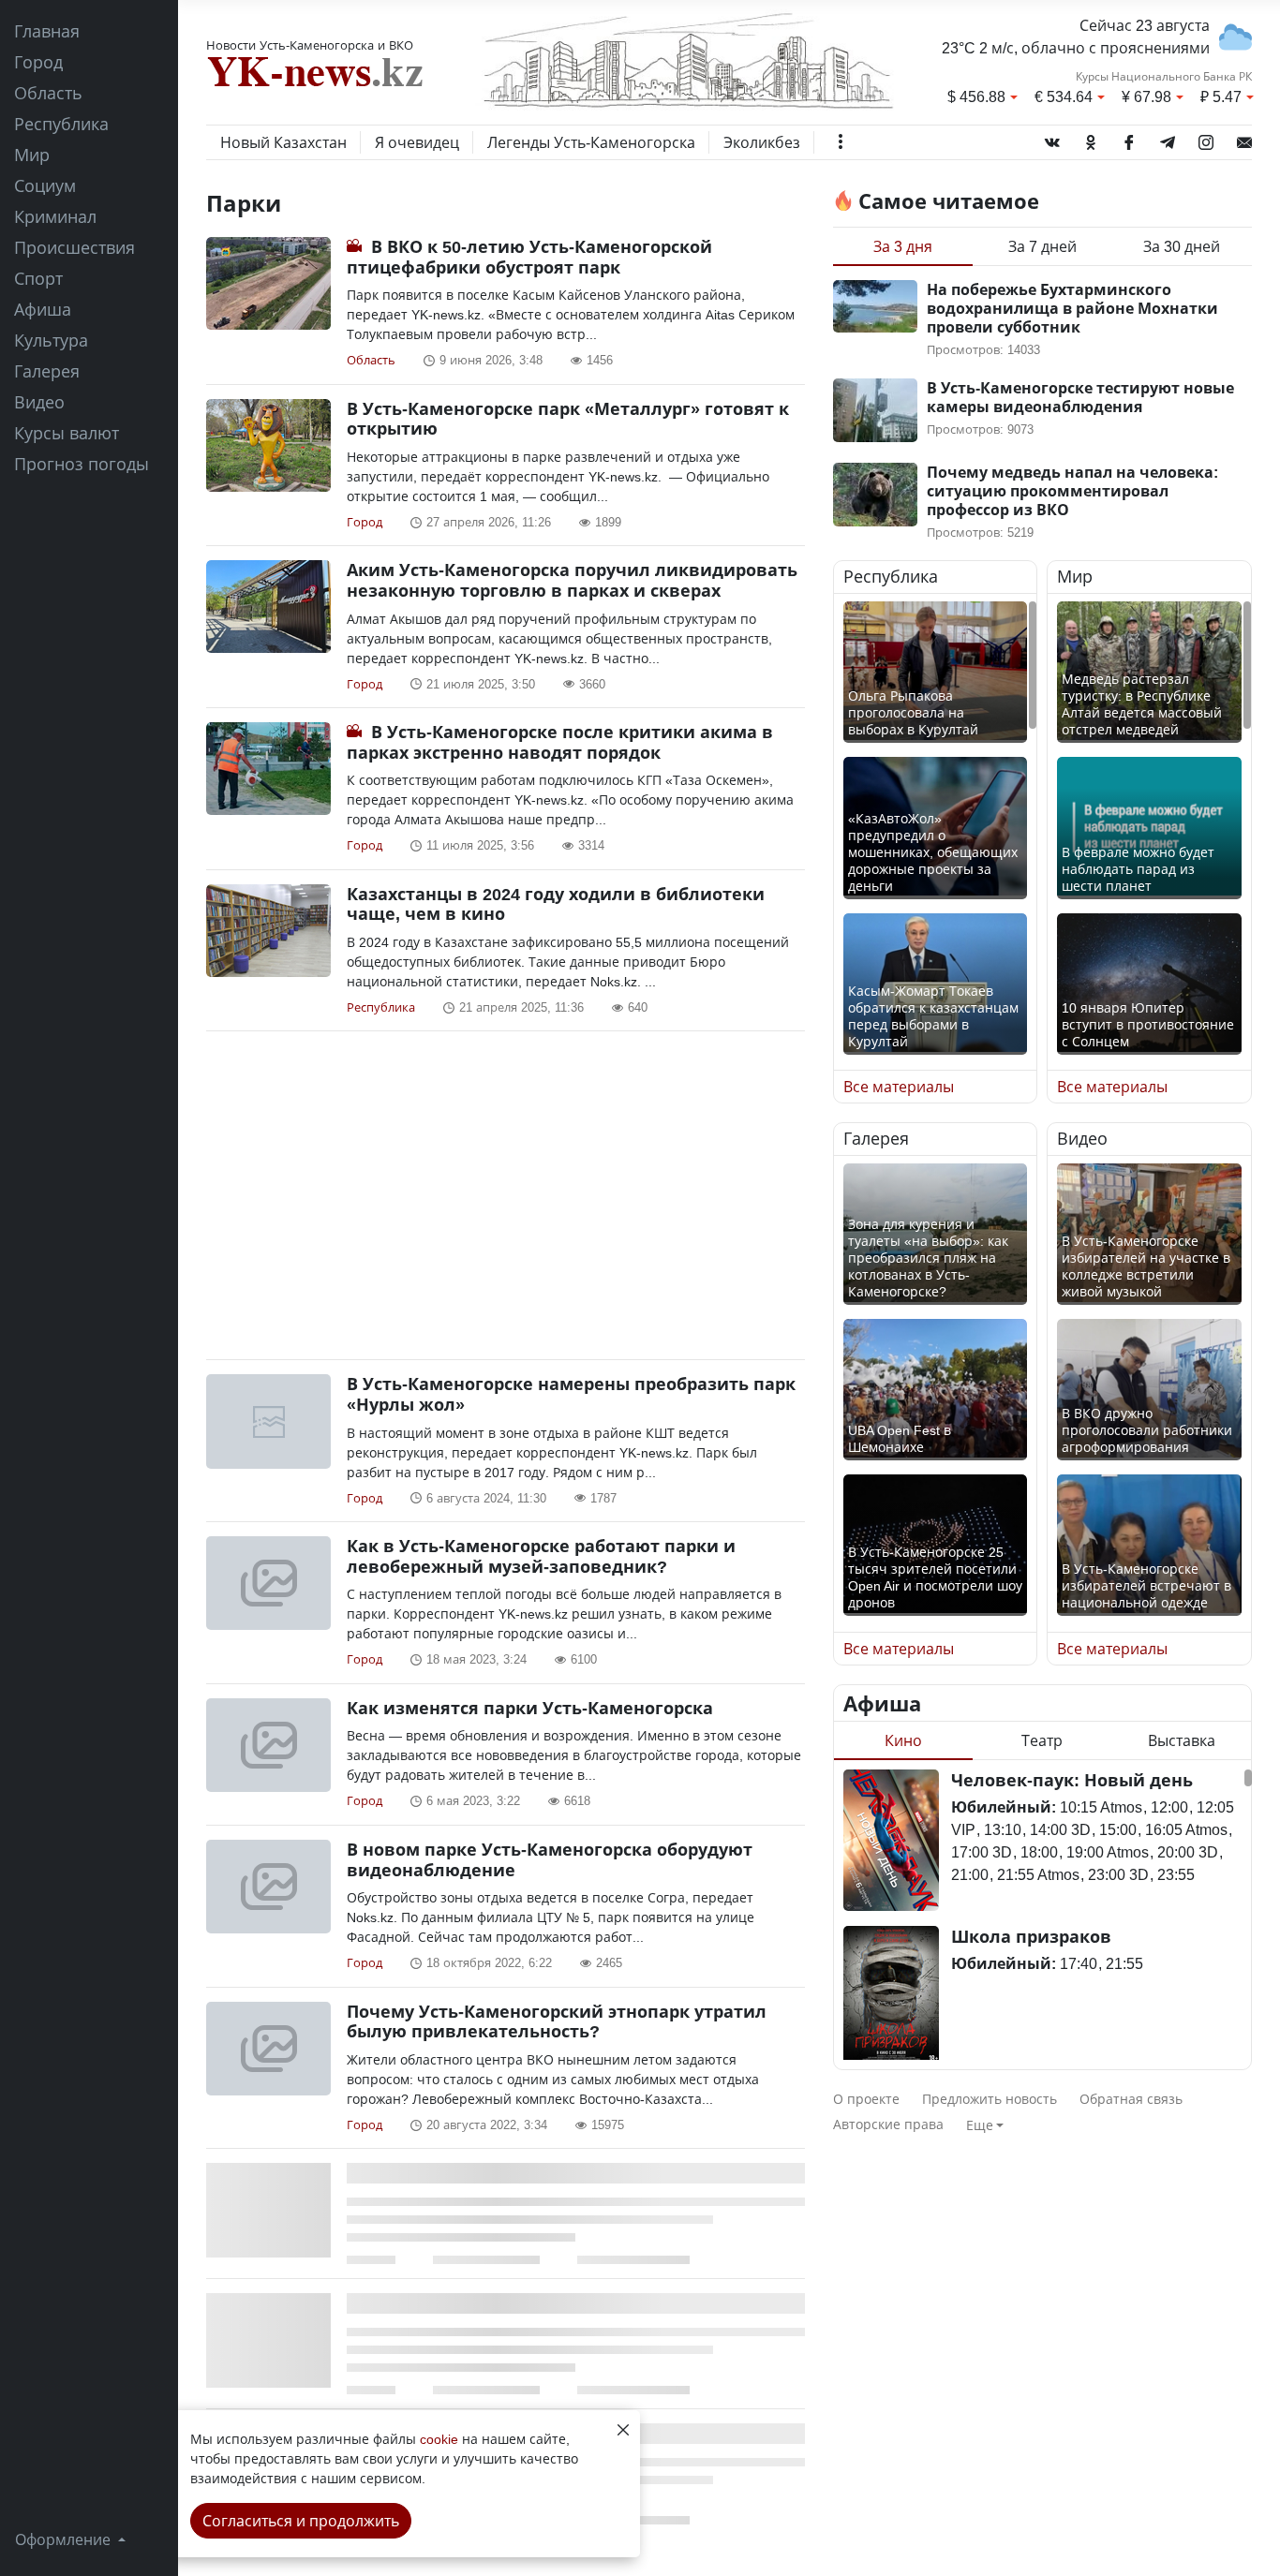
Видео (39, 402)
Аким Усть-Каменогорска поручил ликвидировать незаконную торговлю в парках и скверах (572, 580)
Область (48, 93)
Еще (980, 2125)
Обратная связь (1131, 2099)
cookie (439, 2439)
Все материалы (899, 1087)
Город (38, 62)
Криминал (55, 216)
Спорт (38, 278)
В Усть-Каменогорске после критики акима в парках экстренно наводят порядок (560, 742)
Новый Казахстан (283, 142)
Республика (61, 124)
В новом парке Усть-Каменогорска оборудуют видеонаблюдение (550, 1859)
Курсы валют (67, 433)
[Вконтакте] (1052, 139)
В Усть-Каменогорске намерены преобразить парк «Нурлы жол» (571, 1394)
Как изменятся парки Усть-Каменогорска (530, 1708)
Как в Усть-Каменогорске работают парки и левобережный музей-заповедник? (541, 1556)
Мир (32, 155)
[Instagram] (1206, 139)
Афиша (43, 309)
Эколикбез (762, 142)
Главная (47, 31)
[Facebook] (1129, 139)
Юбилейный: (1004, 1807)
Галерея (47, 371)
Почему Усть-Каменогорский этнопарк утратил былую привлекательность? (557, 2021)
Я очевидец (417, 142)
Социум (45, 185)
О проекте (866, 2099)
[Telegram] (1168, 139)
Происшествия (74, 247)
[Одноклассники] (1091, 139)
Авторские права (888, 2124)
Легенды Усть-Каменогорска (591, 142)
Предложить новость (990, 2099)
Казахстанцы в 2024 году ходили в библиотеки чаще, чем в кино (556, 904)
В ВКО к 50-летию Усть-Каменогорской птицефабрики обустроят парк (529, 257)
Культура (51, 340)
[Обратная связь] (1244, 139)
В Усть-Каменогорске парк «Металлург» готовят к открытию (568, 419)
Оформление (65, 2539)
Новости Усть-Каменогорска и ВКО (310, 45)
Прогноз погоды (82, 464)
